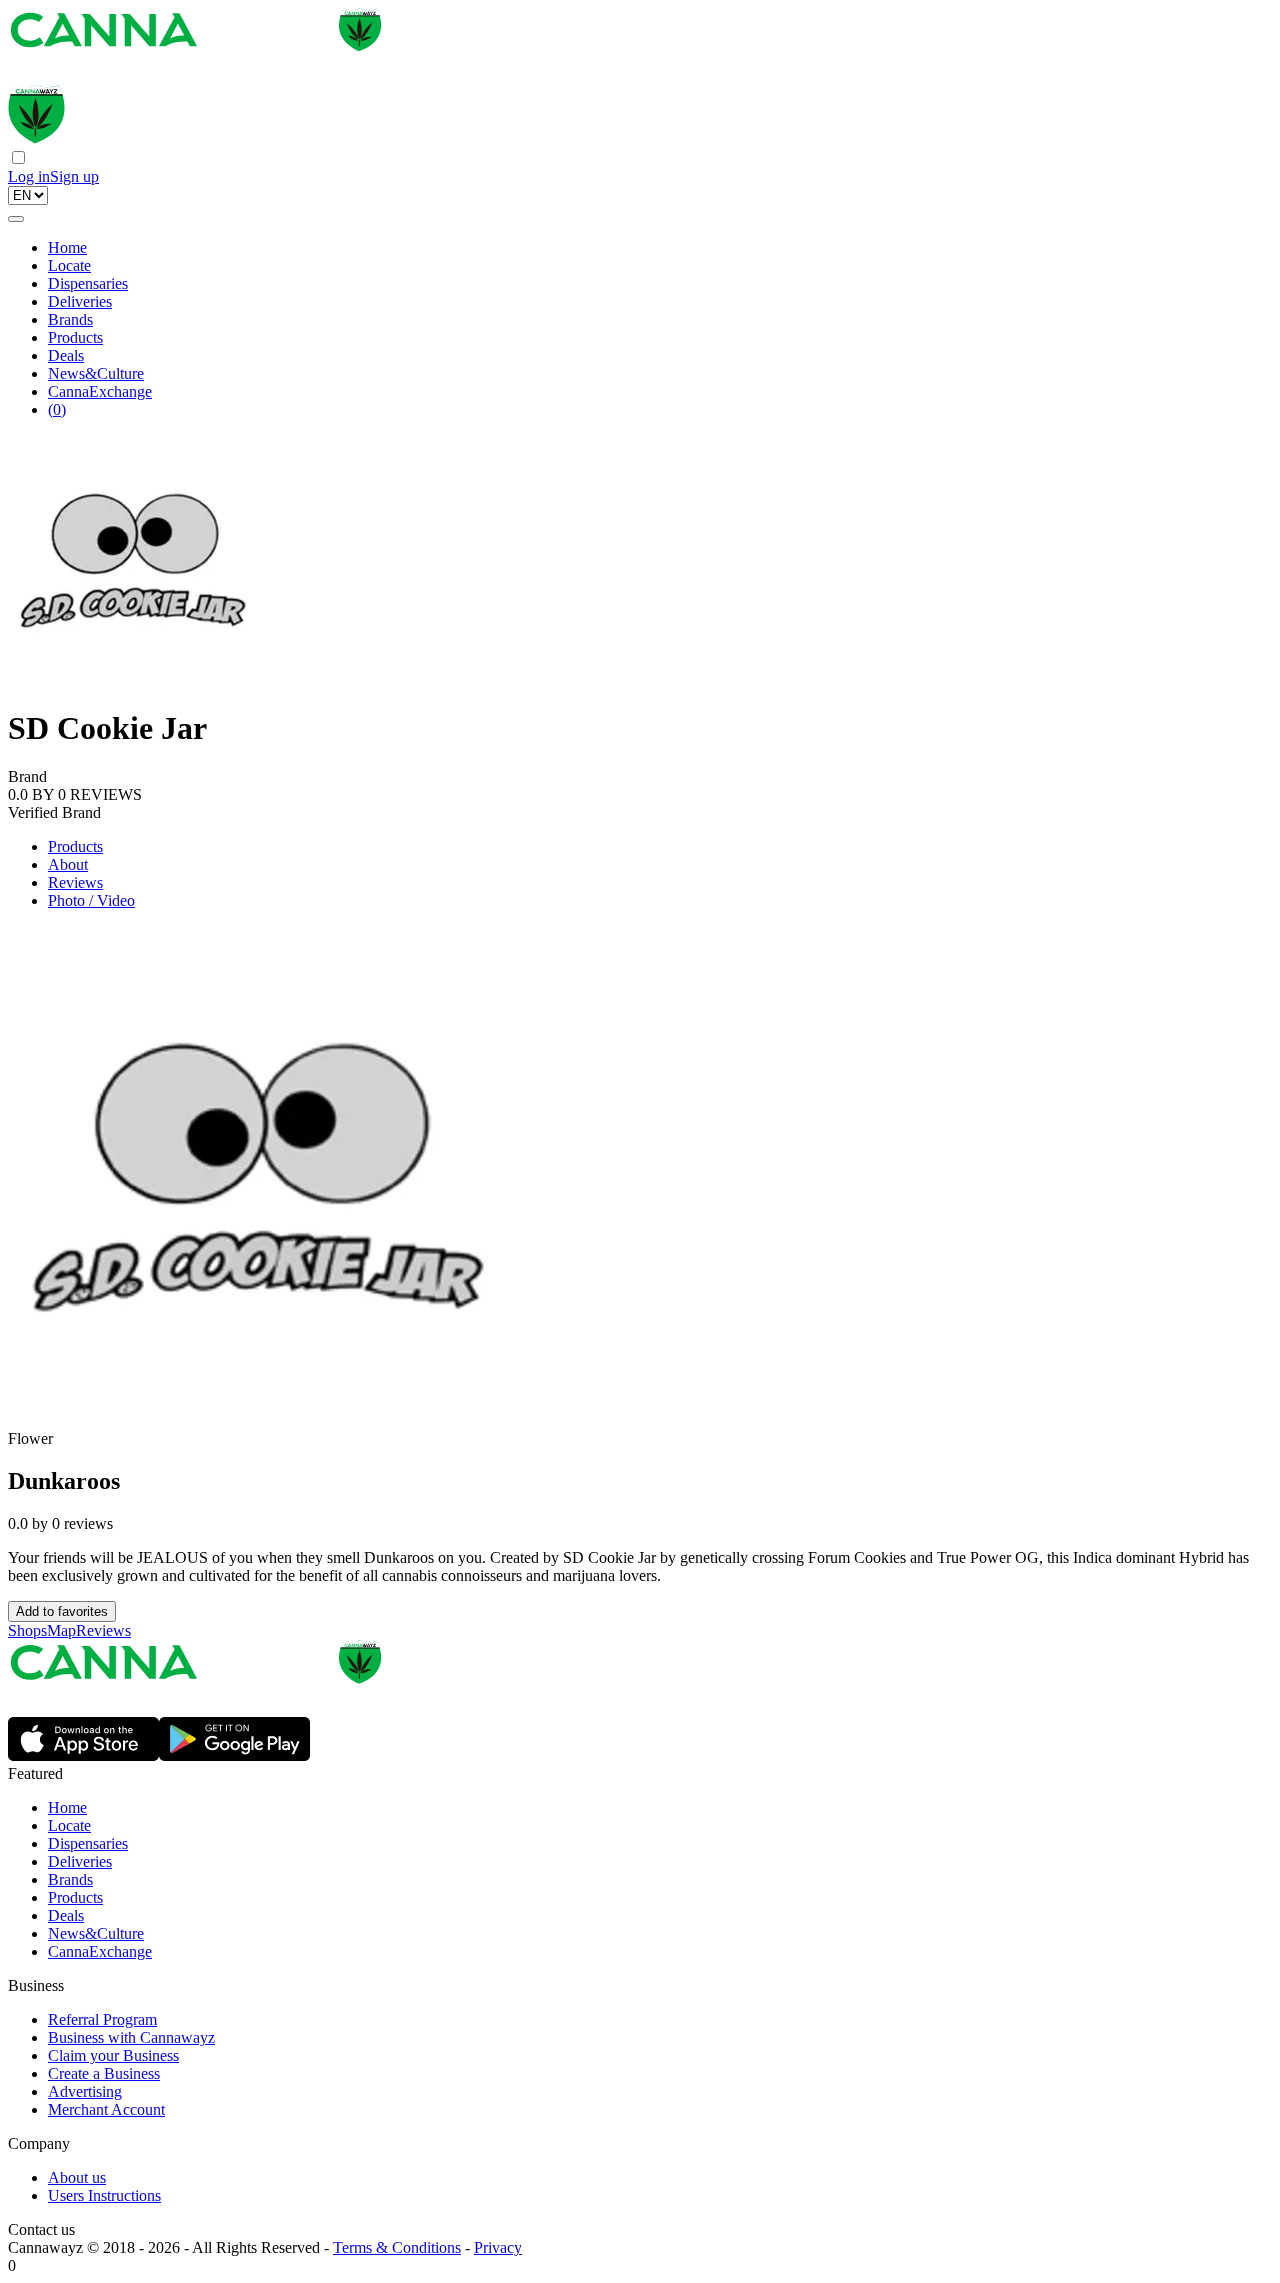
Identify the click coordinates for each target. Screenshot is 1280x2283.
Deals (66, 355)
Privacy (498, 2247)
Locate (69, 265)
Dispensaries (88, 283)
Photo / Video (91, 900)
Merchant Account (106, 2109)
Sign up (74, 176)
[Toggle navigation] (16, 219)
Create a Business (104, 2073)
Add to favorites (62, 1611)
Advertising (85, 2091)
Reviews (75, 882)
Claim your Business (113, 2055)
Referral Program (102, 2019)
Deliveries (80, 301)
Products (75, 337)
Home (67, 247)
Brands (70, 319)
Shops (27, 1630)
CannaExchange (100, 391)
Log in (29, 176)
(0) (57, 409)
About (68, 864)
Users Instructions (104, 2195)
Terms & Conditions (397, 2247)
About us (77, 2177)
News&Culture (96, 373)
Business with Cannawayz (131, 2037)
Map (61, 1630)
